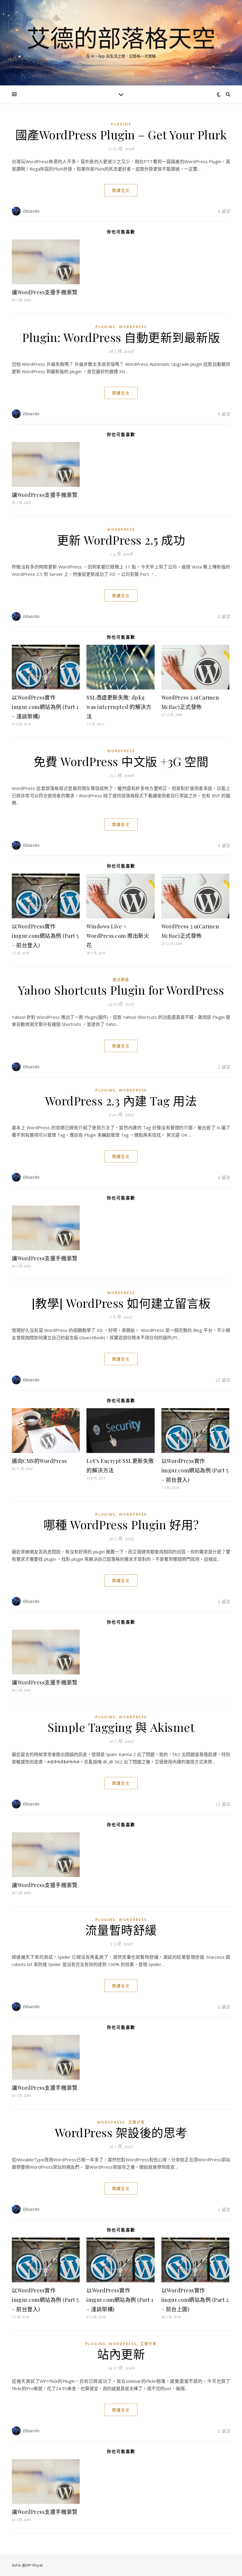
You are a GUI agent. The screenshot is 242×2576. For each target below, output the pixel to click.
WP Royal (34, 2565)
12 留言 (223, 1804)
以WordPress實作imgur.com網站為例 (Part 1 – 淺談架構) (45, 707)
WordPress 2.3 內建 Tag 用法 (121, 1101)
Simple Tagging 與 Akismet (121, 1727)
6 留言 (224, 1177)
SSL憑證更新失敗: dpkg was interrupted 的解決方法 (119, 707)
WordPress (133, 327)
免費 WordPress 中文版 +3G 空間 (121, 761)
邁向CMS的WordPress (39, 1461)
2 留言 (224, 616)
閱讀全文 (121, 190)
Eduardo (31, 211)
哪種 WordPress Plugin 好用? (121, 1524)
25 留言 (223, 1380)
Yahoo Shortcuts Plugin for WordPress (121, 990)
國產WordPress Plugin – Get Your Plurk (121, 134)
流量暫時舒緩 (121, 1930)
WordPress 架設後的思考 (121, 2132)
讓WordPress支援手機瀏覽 (45, 292)
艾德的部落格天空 (121, 38)
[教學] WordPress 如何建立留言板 (121, 1303)
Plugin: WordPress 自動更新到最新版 (121, 337)
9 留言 (224, 211)
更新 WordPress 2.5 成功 (121, 540)
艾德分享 (137, 2122)
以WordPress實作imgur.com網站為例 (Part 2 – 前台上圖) (195, 2300)
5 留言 (224, 1601)
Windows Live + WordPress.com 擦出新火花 (118, 936)
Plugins (121, 124)
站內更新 (121, 2354)
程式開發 (121, 980)
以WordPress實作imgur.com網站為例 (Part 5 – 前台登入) (45, 936)
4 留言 (224, 845)
